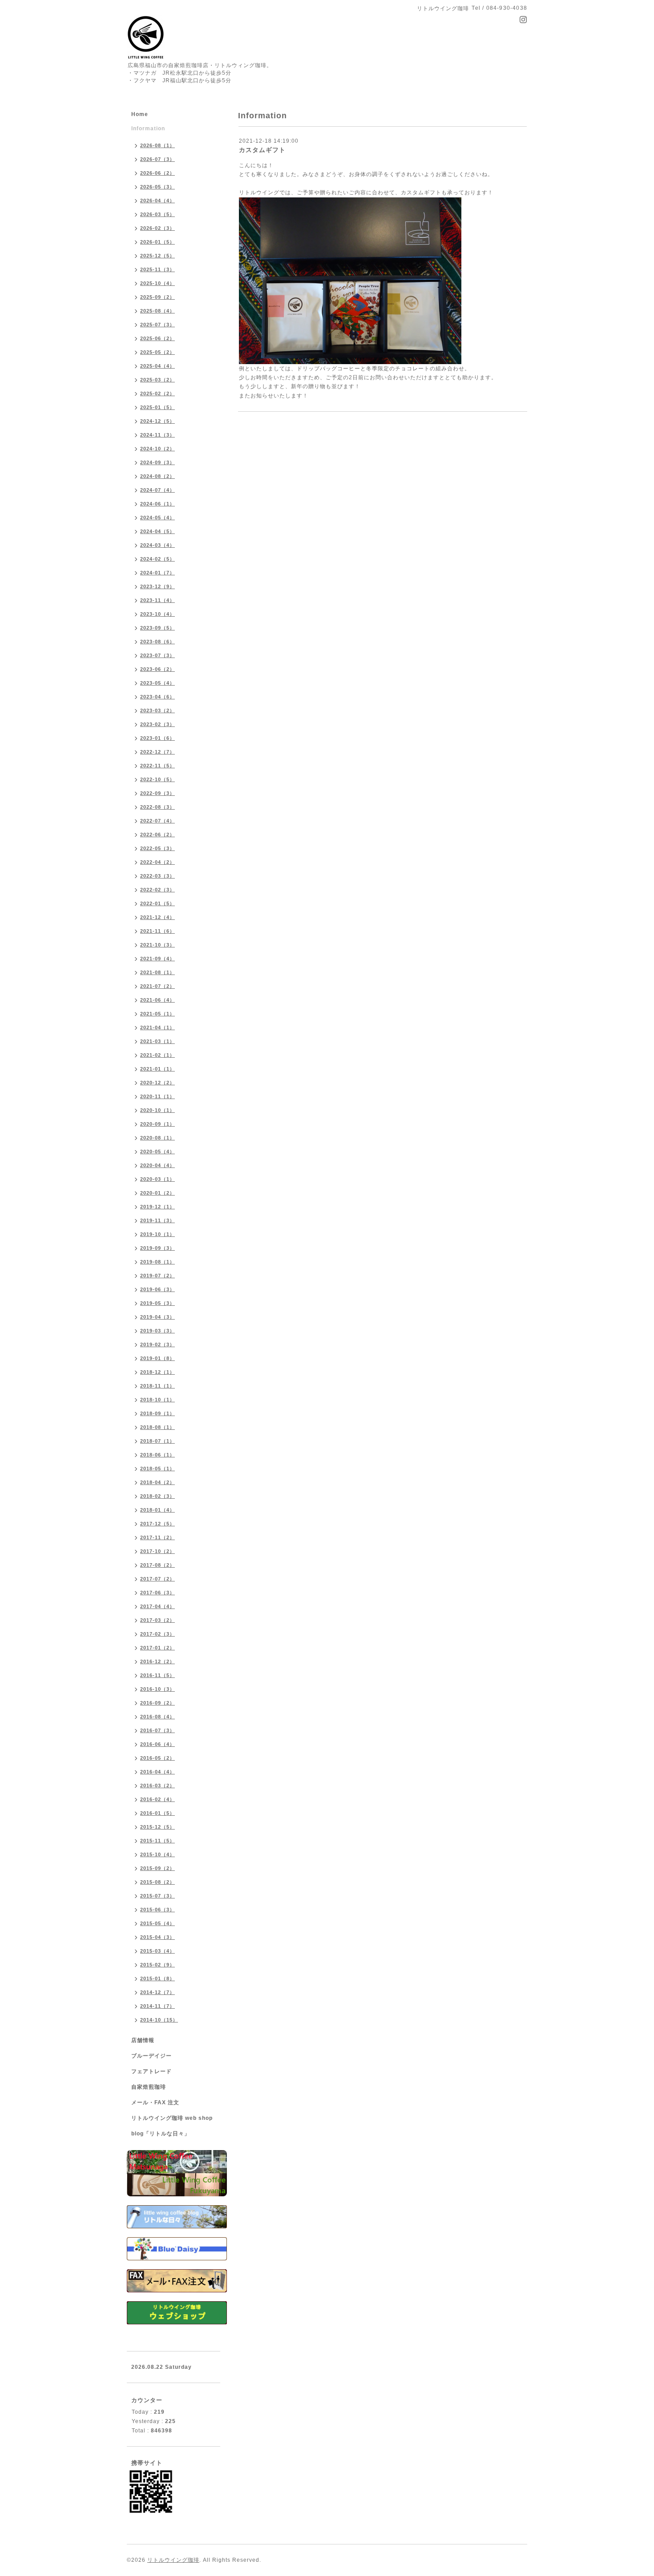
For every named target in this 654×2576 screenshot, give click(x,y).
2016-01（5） (157, 1813)
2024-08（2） (157, 476)
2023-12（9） (157, 586)
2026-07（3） (157, 159)
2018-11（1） (157, 1386)
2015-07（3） (157, 1896)
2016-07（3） (157, 1730)
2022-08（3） (157, 807)
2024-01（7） (157, 573)
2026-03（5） (157, 214)
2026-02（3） (157, 228)
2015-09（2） (157, 1868)
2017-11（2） (157, 1537)
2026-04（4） (157, 201)
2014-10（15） (159, 2020)
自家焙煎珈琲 (149, 2087)
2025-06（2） (157, 338)
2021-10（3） (157, 945)
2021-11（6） (157, 931)
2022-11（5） (157, 766)
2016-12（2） (157, 1661)
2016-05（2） (157, 1758)
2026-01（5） (157, 242)
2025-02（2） (157, 393)
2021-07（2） (157, 986)
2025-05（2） (157, 352)
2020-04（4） (157, 1165)
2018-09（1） (157, 1413)
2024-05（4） (157, 518)
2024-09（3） (157, 462)
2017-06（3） (157, 1593)
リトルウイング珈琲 (173, 2560)
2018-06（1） (157, 1455)
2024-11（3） (157, 435)
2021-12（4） (157, 917)
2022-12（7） (157, 752)
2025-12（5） (157, 256)
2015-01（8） (157, 1978)
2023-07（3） (157, 655)
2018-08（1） (157, 1427)
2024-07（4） (157, 490)
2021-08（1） (157, 972)
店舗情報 (143, 2040)
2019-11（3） (157, 1220)
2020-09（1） (157, 1124)
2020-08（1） (157, 1138)
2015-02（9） (157, 1965)
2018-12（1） (157, 1372)
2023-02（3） (157, 724)
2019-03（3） (157, 1331)
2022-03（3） (157, 876)
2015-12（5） (157, 1827)
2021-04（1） (157, 1027)
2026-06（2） (157, 173)
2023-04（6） (157, 697)
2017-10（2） (157, 1551)
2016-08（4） (157, 1717)
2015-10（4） (157, 1854)
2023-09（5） (157, 628)
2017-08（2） (157, 1565)
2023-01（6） (157, 738)
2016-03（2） (157, 1786)
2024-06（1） (157, 504)
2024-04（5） (157, 531)
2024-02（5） (157, 559)
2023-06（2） (157, 669)
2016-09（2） (157, 1703)
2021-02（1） (157, 1055)
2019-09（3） (157, 1248)
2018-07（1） (157, 1441)
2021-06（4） (157, 1000)
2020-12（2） (157, 1083)
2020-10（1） (157, 1110)
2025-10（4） (157, 283)
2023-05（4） (157, 683)
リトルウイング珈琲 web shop (172, 2118)
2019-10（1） (157, 1234)
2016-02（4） (157, 1799)
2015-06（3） (157, 1910)
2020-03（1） (157, 1179)
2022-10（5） (157, 779)
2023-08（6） (157, 642)
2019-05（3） (157, 1303)
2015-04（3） (157, 1937)
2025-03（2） (157, 380)
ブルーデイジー (151, 2056)
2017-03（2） (157, 1620)
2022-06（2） (157, 835)
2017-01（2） (157, 1648)
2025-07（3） (157, 325)
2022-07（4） (157, 821)
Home (140, 114)
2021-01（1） (157, 1069)
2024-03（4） (157, 545)
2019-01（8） (157, 1358)
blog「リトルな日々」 (161, 2134)
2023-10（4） (157, 614)
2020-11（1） (157, 1096)
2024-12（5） (157, 421)
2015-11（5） (157, 1841)
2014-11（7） (157, 2006)
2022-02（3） (157, 890)
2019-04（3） (157, 1317)
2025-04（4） (157, 366)
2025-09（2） (157, 297)
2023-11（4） (157, 600)
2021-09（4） (157, 959)
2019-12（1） (157, 1207)
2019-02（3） (157, 1344)
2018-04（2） (157, 1482)
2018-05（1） (157, 1469)
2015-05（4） (157, 1923)
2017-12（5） (157, 1524)
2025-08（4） (157, 311)
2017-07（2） (157, 1579)
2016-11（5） (157, 1675)
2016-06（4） (157, 1744)
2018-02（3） (157, 1496)
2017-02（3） (157, 1634)
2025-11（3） (157, 269)
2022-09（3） (157, 793)
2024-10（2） (157, 449)
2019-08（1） (157, 1262)
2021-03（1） (157, 1041)
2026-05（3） (157, 187)
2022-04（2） (157, 862)
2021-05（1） (157, 1014)
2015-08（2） (157, 1882)
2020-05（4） (157, 1152)
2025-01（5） (157, 407)
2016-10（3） (157, 1689)
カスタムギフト (262, 150)
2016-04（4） (157, 1772)
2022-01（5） (157, 903)
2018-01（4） (157, 1510)
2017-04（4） (157, 1606)
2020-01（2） (157, 1193)
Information (148, 128)
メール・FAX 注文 (155, 2103)
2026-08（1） (157, 145)
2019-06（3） (157, 1289)
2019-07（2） (157, 1276)
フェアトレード (151, 2071)
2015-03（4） (157, 1951)
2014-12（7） (157, 1992)
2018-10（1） (157, 1400)
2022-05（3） (157, 848)
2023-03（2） (157, 710)
